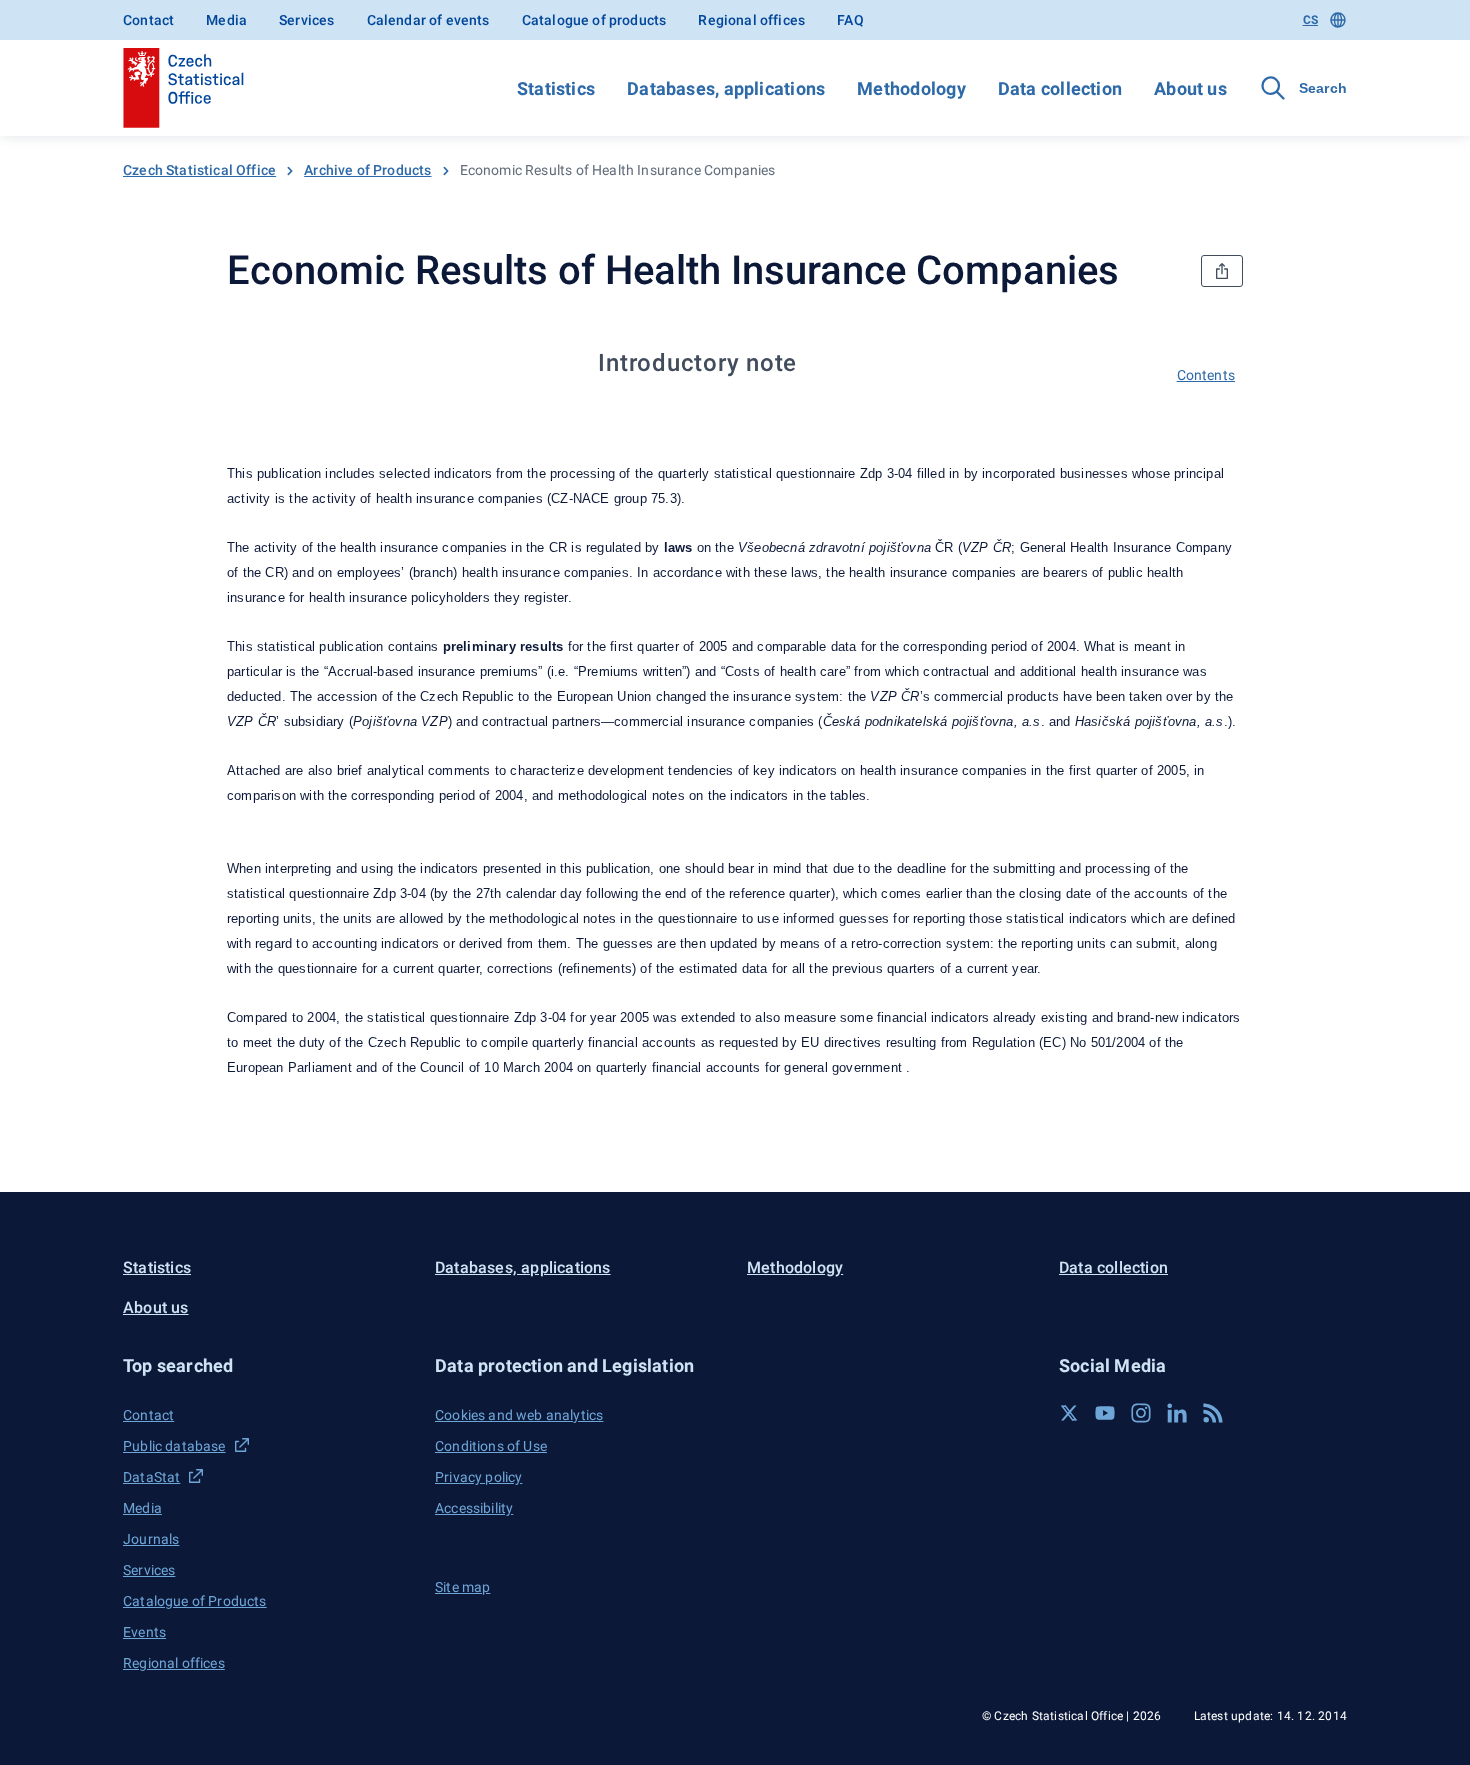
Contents (1206, 375)
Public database (174, 1446)
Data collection (1060, 88)
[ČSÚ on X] (1069, 1413)
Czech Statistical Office (199, 170)
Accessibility (474, 1508)
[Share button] (1222, 271)
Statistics (556, 88)
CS (1310, 20)
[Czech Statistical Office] (183, 88)
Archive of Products (367, 170)
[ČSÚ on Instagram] (1141, 1413)
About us (1190, 88)
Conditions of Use (491, 1446)
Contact (148, 20)
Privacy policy (478, 1477)
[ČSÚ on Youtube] (1105, 1413)
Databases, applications (726, 88)
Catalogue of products (594, 20)
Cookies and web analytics (519, 1415)
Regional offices (751, 20)
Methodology (911, 88)
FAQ (850, 20)
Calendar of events (428, 20)
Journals (151, 1539)
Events (144, 1632)
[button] (267, 1365)
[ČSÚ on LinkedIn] (1177, 1413)
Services (306, 20)
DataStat (151, 1477)
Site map (462, 1587)
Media (226, 20)
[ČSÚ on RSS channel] (1213, 1413)
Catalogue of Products (195, 1601)
